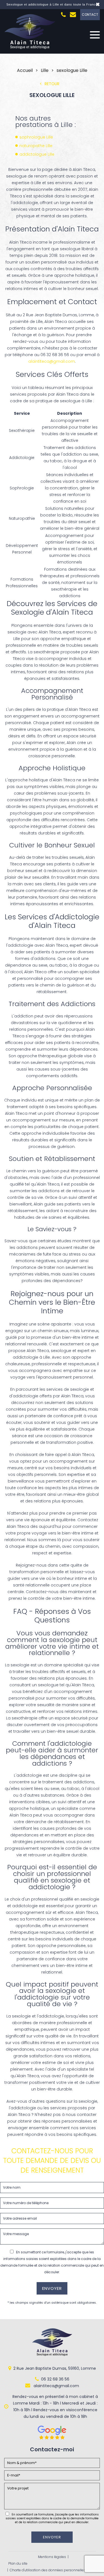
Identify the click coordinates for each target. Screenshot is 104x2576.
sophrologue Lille (36, 137)
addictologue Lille (37, 154)
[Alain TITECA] (30, 48)
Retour (52, 84)
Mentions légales (52, 2557)
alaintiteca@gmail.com (52, 361)
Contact (90, 15)
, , (55, 2368)
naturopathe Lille (36, 146)
